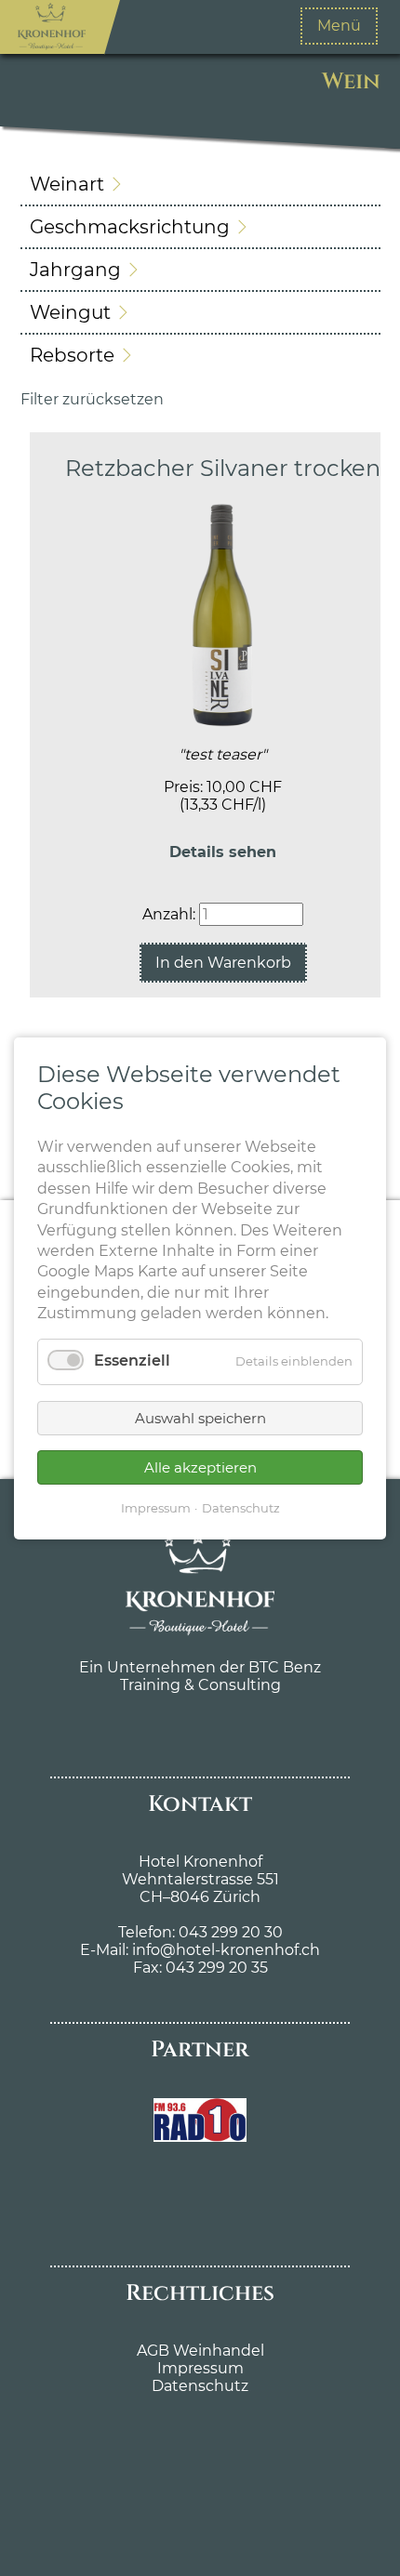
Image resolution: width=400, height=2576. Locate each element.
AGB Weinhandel (200, 2351)
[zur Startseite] (52, 27)
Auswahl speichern (200, 1418)
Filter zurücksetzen (92, 399)
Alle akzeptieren (200, 1466)
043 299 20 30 (229, 1932)
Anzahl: (169, 914)
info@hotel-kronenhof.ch (226, 1950)
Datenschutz (200, 2386)
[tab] (200, 184)
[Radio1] (200, 2137)
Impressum (200, 2368)
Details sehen (223, 852)
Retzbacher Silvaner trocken (223, 468)
